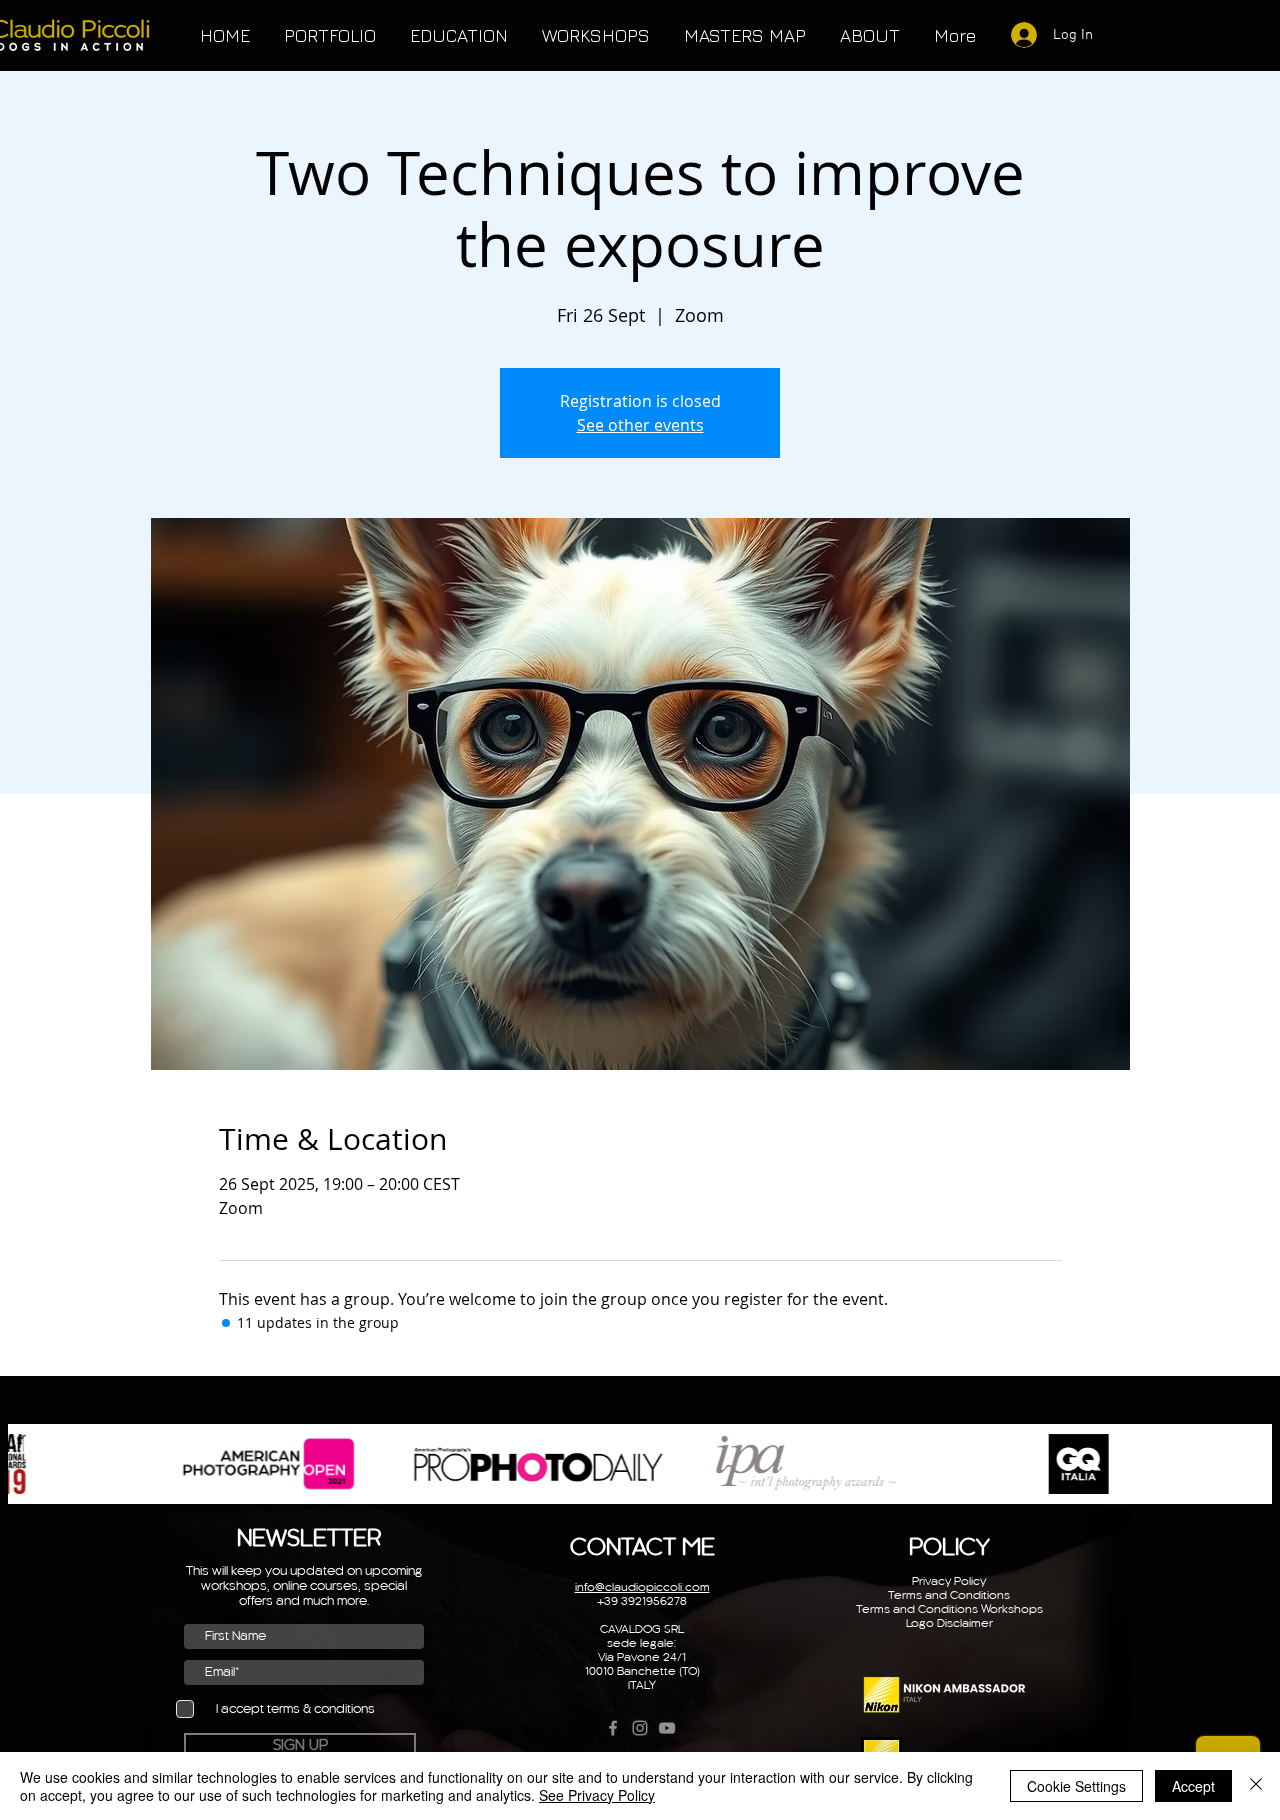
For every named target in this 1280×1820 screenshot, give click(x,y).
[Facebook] (613, 1728)
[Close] (1256, 1786)
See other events (640, 425)
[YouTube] (667, 1728)
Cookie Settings (1076, 1786)
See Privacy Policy (597, 1795)
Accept (1193, 1786)
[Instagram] (640, 1728)
